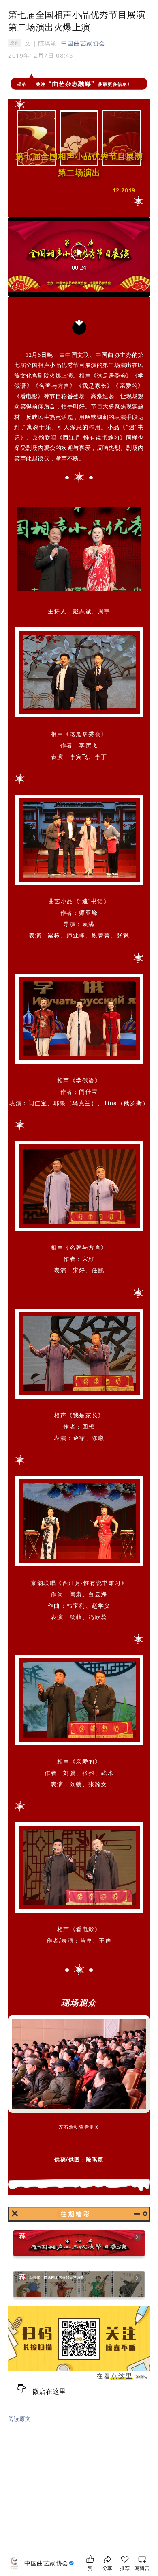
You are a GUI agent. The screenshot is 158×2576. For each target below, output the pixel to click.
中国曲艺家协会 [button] (83, 43)
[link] (50, 2563)
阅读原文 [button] (19, 2419)
